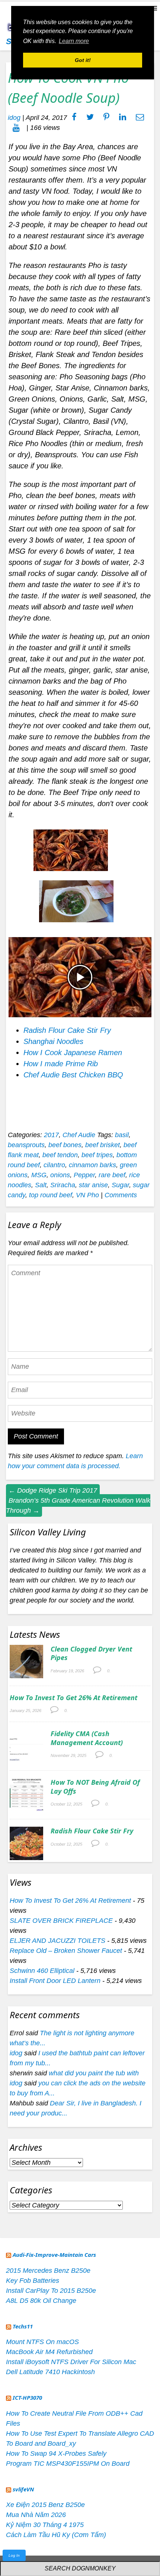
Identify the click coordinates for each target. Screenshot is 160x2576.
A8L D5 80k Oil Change (41, 2301)
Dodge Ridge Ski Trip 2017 (53, 1490)
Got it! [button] (83, 60)
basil (122, 1135)
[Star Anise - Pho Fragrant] (74, 852)
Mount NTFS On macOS (42, 2342)
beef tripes (97, 1155)
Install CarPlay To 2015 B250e (51, 2291)
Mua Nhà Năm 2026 (36, 2515)
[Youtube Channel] (16, 128)
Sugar (120, 1185)
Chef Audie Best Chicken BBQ (73, 1075)
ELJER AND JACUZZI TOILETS (57, 1941)
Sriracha (63, 1185)
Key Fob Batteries (33, 2281)
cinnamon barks (92, 1165)
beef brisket (103, 1145)
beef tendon (60, 1155)
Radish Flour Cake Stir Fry (67, 1030)
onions (60, 1175)
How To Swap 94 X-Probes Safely (56, 2454)
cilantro (54, 1165)
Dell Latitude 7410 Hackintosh (50, 2372)
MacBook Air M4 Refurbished (49, 2352)
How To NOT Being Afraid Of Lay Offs (95, 1786)
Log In (14, 2555)
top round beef (51, 1195)
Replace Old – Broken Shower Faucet (66, 1951)
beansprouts (26, 1145)
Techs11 (23, 2326)
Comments (121, 1195)
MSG (39, 1175)
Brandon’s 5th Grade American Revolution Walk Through (78, 1505)
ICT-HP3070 (27, 2397)
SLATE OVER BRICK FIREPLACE (61, 1921)
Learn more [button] (74, 41)
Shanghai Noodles (53, 1041)
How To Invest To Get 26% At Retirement (73, 1698)
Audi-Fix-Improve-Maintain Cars (54, 2255)
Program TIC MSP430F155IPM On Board (68, 2464)
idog (14, 118)
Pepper (84, 1175)
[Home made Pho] (80, 903)
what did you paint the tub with (94, 2073)
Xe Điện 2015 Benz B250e (45, 2505)
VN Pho (87, 1195)
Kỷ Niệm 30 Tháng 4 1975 (45, 2525)
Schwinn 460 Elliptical (42, 1971)
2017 (51, 1135)
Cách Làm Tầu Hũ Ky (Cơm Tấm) (56, 2535)
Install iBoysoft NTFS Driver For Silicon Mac (71, 2362)
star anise (93, 1185)
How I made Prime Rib (61, 1064)
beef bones (65, 1145)
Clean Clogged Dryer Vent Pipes (91, 1653)
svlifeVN (23, 2489)
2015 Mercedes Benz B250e (48, 2271)
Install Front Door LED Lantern (55, 1981)
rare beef (112, 1175)
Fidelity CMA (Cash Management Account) (87, 1738)
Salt (41, 1185)
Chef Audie (79, 1135)
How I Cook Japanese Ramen (73, 1053)
